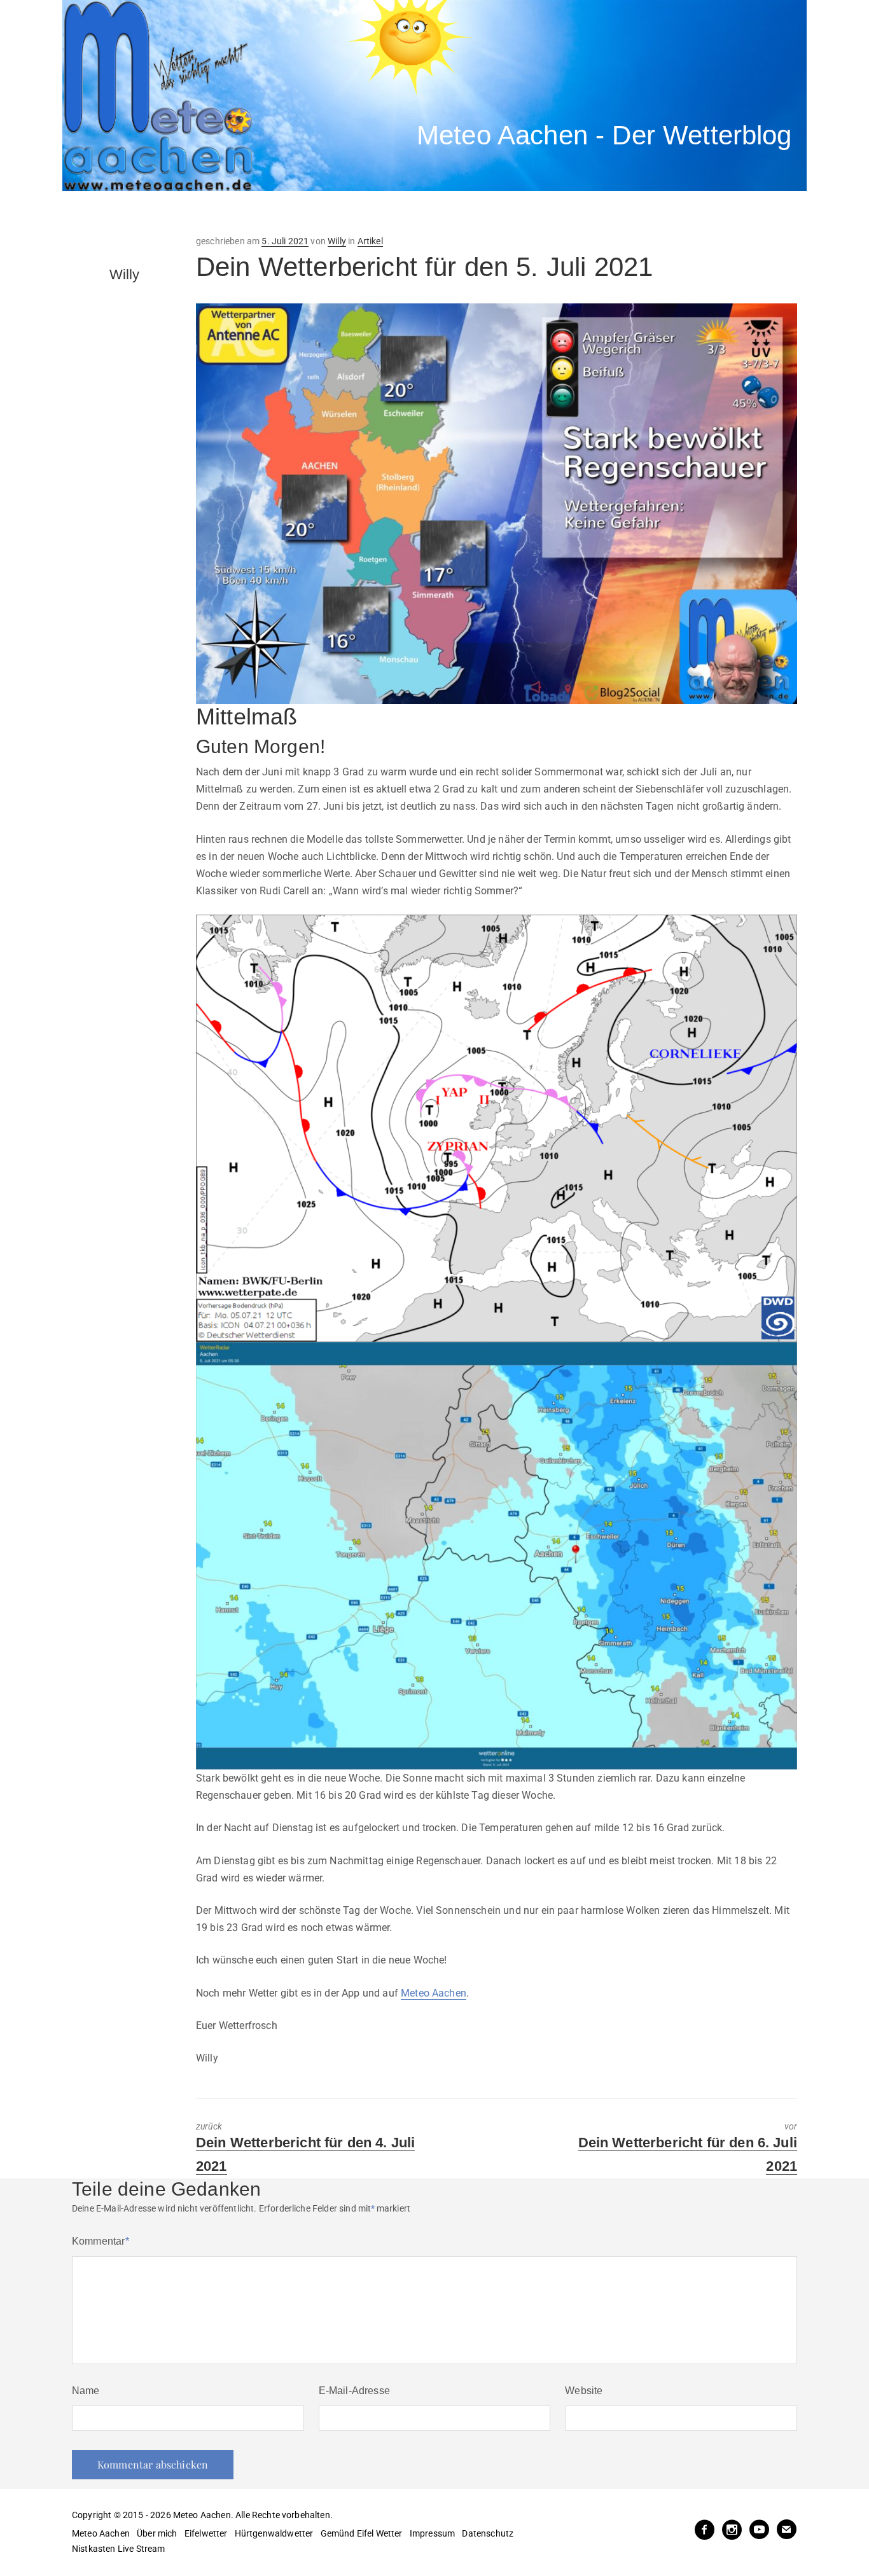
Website (584, 2391)
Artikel (370, 241)
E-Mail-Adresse (354, 2391)
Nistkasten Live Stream (119, 2549)
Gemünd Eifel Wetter (362, 2533)
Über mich (157, 2533)
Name (86, 2391)
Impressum (432, 2533)
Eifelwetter (206, 2533)
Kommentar (101, 2241)
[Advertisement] (298, 213)
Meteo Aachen (434, 1993)
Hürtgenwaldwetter (274, 2533)
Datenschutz (488, 2533)
